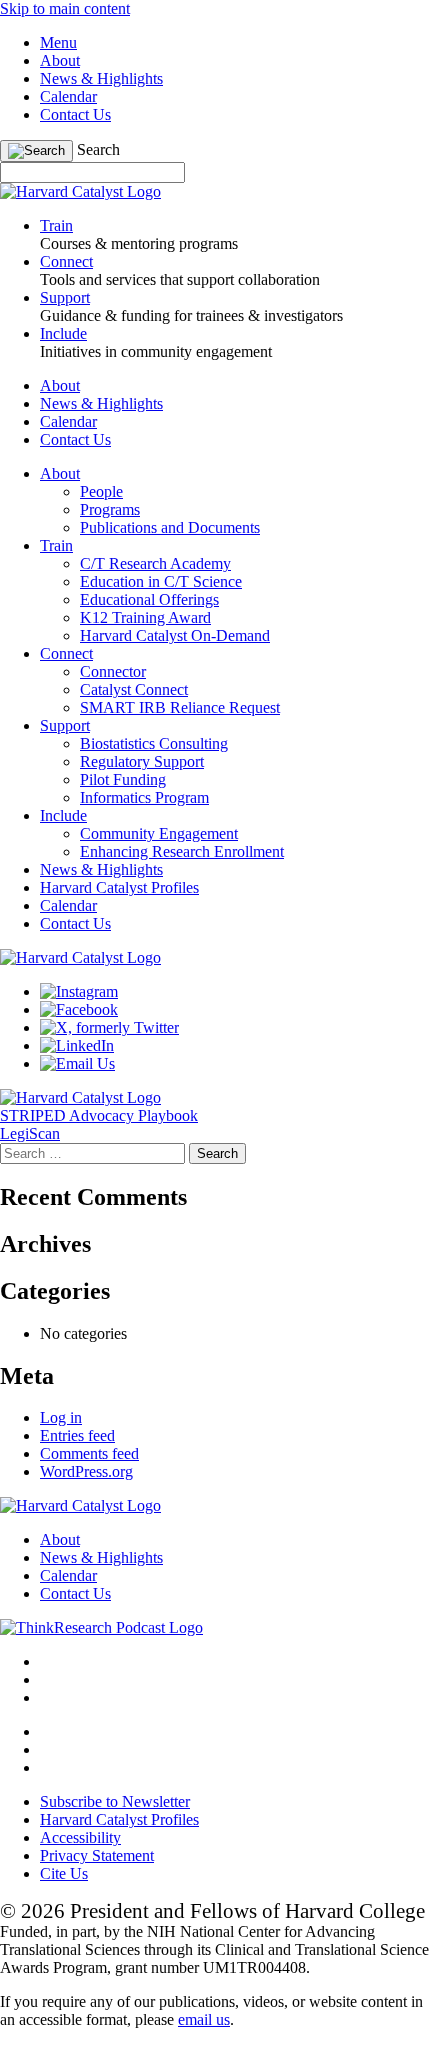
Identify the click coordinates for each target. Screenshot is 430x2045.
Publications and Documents (170, 527)
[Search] (36, 151)
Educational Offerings (149, 599)
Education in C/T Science (161, 581)
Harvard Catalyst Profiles (119, 887)
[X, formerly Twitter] (109, 1027)
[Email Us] (77, 1063)
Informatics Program (144, 797)
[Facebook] (79, 1009)
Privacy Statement (97, 1855)
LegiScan (30, 1133)
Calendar (68, 96)
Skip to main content (65, 8)
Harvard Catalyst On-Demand (175, 635)
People (101, 491)
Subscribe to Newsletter (115, 1801)
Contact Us (75, 114)
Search (98, 149)
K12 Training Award (145, 617)
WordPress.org (86, 1471)
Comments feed (89, 1453)
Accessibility (80, 1837)
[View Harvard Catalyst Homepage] (80, 191)
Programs (110, 509)
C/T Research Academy (155, 563)
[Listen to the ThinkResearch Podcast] (101, 1627)
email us (204, 2019)
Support (65, 725)
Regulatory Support (142, 761)
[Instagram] (79, 991)
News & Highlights (101, 78)
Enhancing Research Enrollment (182, 851)
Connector (113, 671)
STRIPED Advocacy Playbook (99, 1115)
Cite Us (64, 1873)
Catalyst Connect (134, 689)
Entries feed (77, 1435)
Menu (58, 42)
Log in (61, 1417)
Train (56, 545)
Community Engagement (159, 833)
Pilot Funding (123, 779)
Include (63, 815)
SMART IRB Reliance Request (180, 707)
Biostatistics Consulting (154, 743)
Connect (66, 653)
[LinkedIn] (77, 1045)
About (60, 60)
